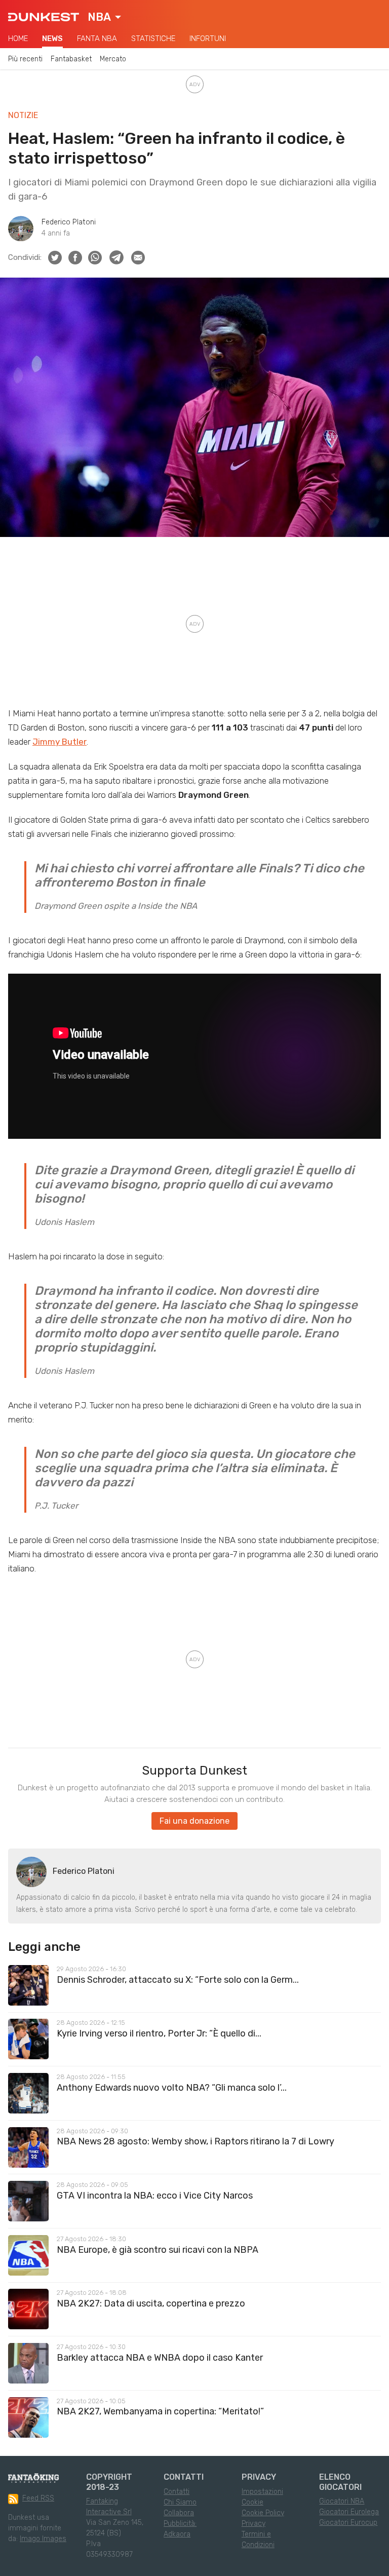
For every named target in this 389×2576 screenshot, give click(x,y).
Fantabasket (71, 59)
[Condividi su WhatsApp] (95, 258)
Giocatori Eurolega (349, 2512)
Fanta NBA (97, 39)
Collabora (179, 2513)
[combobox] (104, 17)
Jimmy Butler (60, 742)
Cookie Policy (263, 2513)
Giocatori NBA (342, 2501)
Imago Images (43, 2539)
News (52, 39)
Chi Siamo (180, 2502)
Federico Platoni (69, 222)
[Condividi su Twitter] (55, 258)
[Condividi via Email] (138, 258)
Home (18, 39)
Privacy (254, 2524)
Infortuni (208, 39)
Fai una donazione (194, 1821)
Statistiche (153, 39)
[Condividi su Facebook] (75, 258)
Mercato (113, 59)
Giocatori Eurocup (348, 2523)
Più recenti (25, 59)
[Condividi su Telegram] (116, 257)
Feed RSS (38, 2498)
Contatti (177, 2492)
